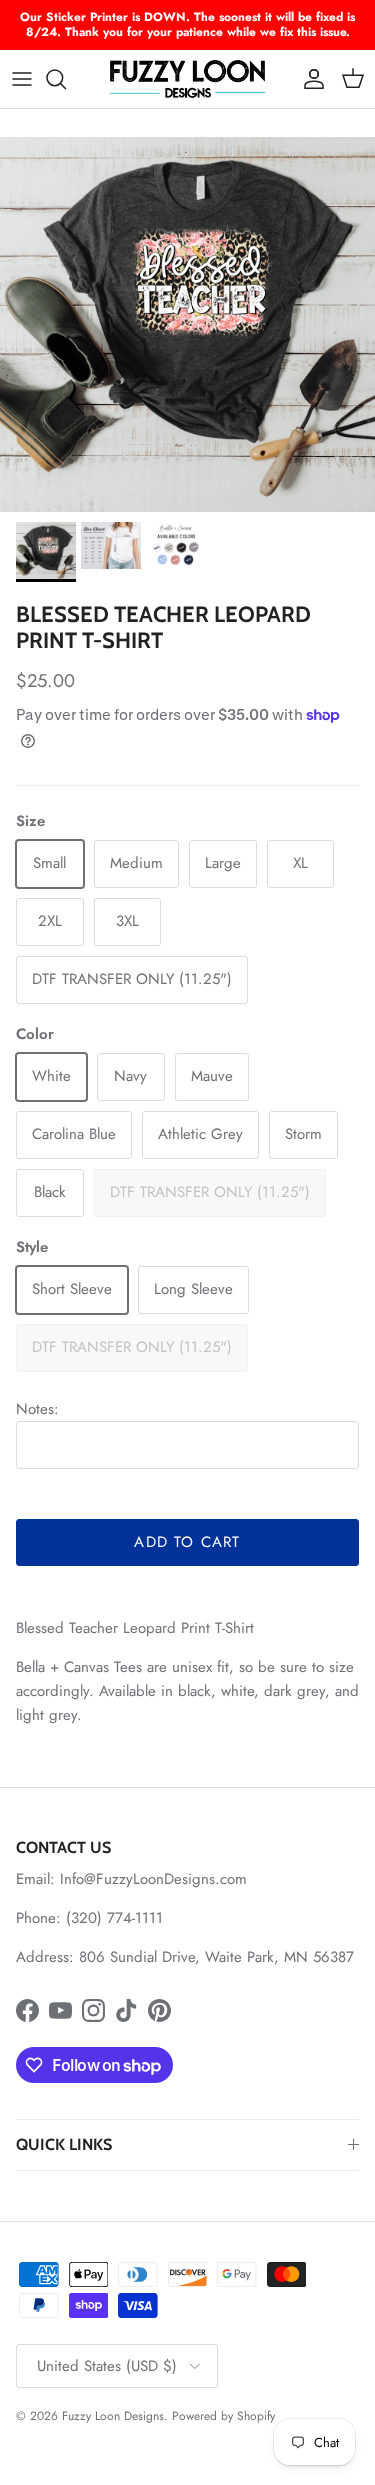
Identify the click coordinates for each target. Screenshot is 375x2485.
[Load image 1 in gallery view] (187, 324)
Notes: (37, 1409)
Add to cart (187, 1542)
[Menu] (22, 79)
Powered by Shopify (223, 2416)
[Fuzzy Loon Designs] (187, 79)
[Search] (66, 79)
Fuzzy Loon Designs (113, 2416)
